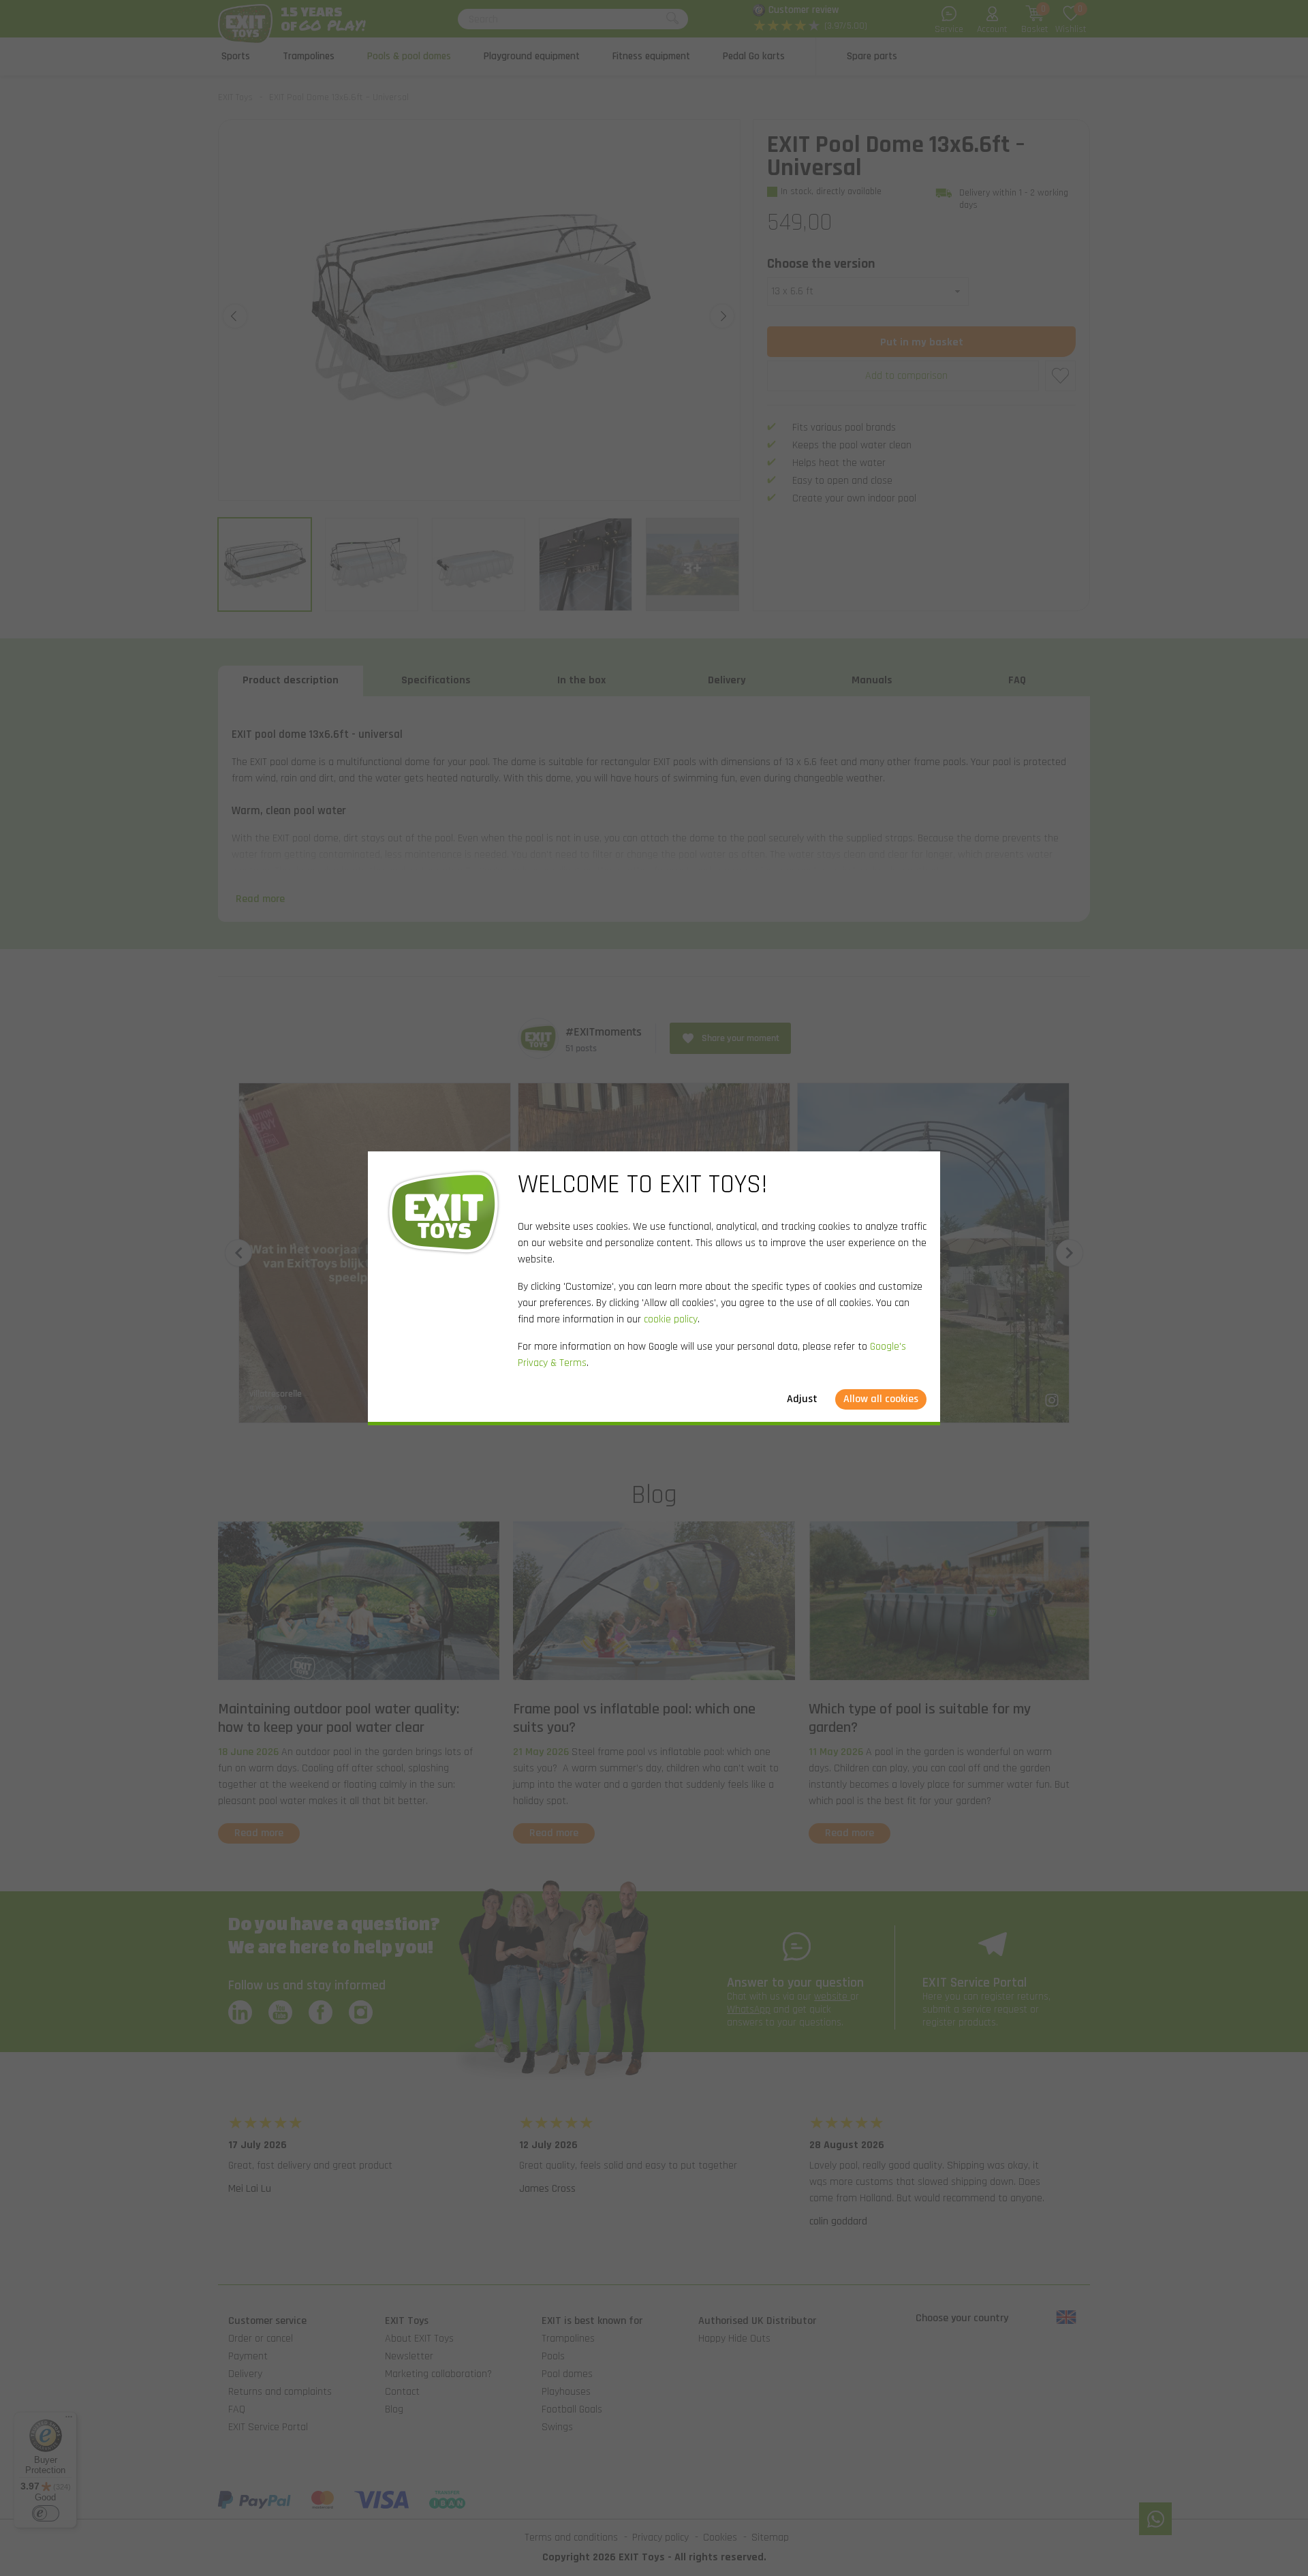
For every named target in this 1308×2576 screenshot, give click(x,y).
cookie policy (671, 1319)
